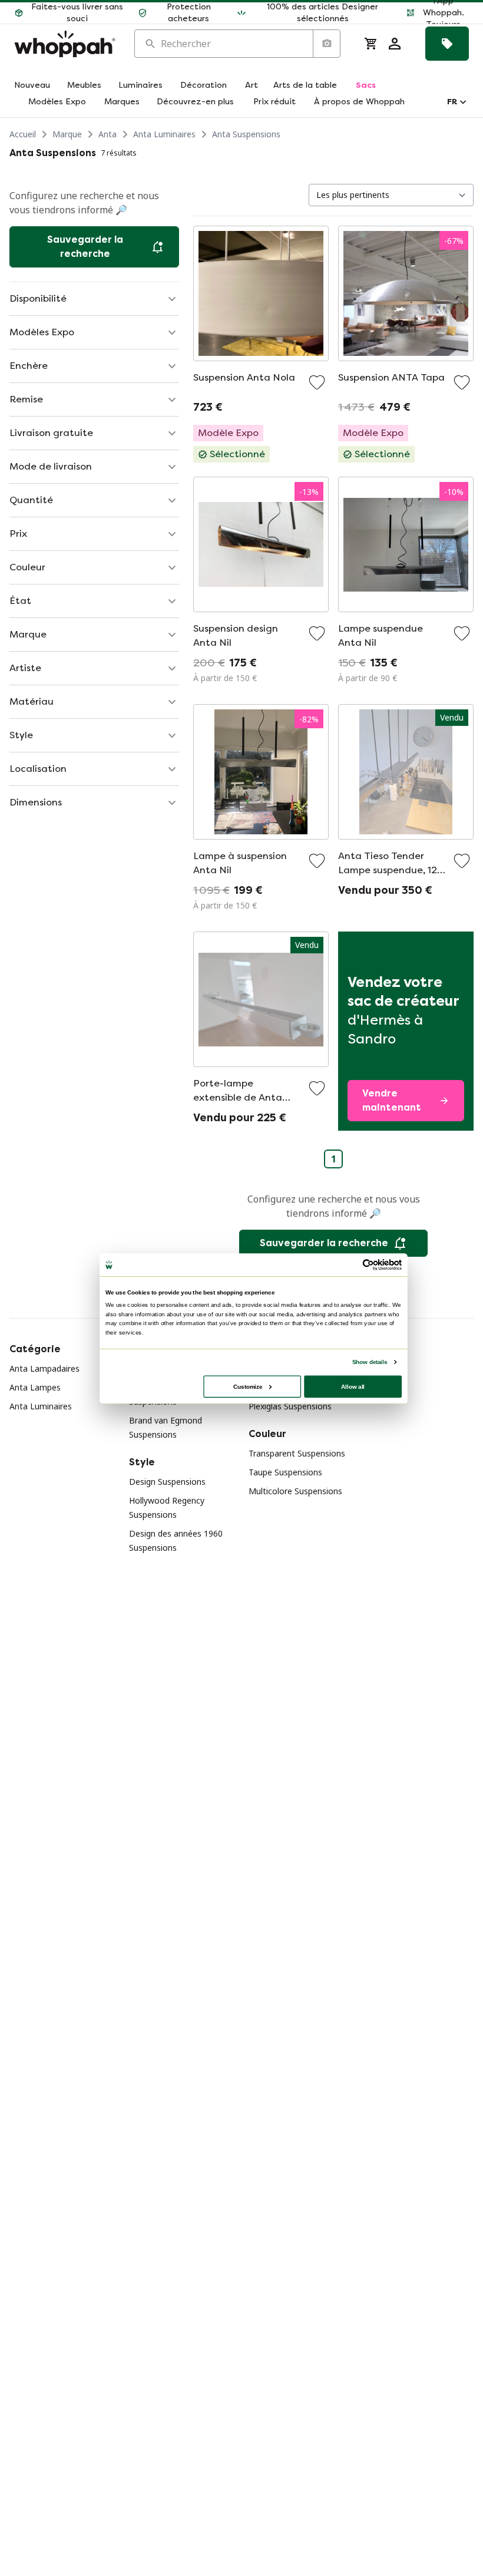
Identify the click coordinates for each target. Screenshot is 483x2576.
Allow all (353, 1386)
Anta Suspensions (246, 134)
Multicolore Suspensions (295, 1491)
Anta (107, 134)
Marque (67, 134)
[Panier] (371, 44)
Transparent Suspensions (297, 1453)
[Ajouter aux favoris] (317, 382)
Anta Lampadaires (44, 1368)
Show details (370, 1362)
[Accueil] (65, 44)
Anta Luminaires (164, 134)
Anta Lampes (35, 1387)
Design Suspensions (167, 1482)
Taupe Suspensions (285, 1472)
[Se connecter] (395, 44)
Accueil (23, 134)
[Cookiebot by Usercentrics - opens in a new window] (368, 1265)
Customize (248, 1386)
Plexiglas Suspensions (290, 1406)
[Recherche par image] (326, 44)
